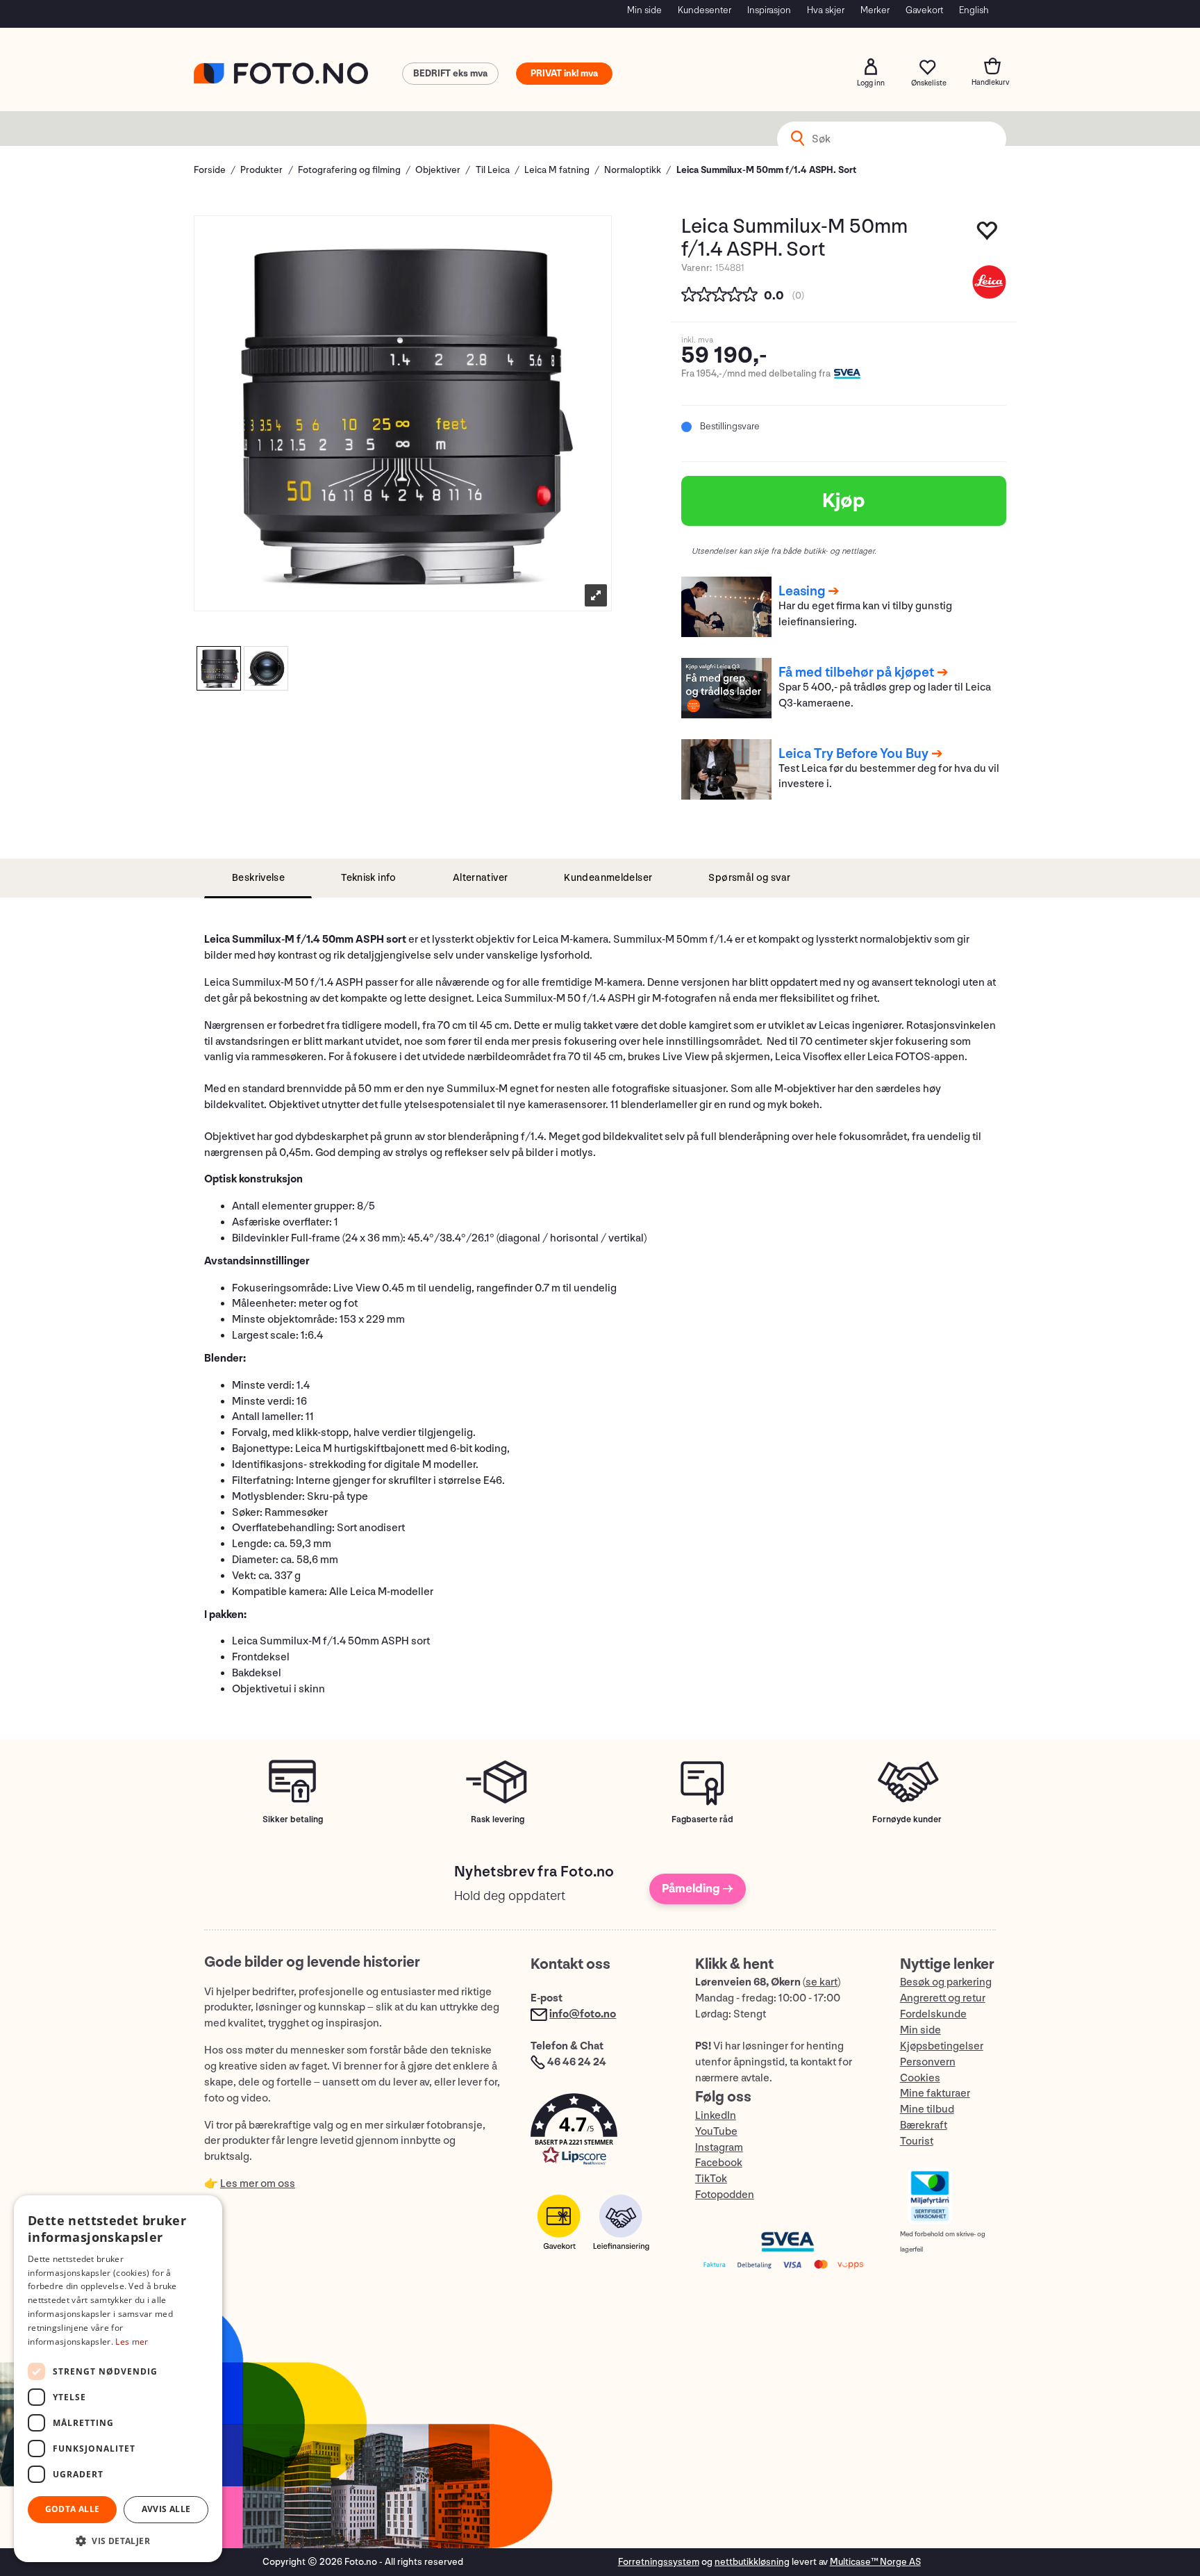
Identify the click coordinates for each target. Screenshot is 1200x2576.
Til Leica (493, 170)
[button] (599, 2132)
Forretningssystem (659, 2562)
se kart (822, 1982)
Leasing (802, 591)
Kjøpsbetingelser (942, 2046)
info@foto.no (583, 2014)
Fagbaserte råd (702, 1819)
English (974, 10)
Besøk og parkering (946, 1982)
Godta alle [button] (73, 2509)
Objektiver (438, 170)
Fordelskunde (933, 2014)
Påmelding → (698, 1889)
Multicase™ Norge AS (875, 2562)
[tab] (258, 878)
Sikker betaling (293, 1819)
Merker (875, 10)
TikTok (711, 2179)
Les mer (132, 2342)
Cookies (920, 2078)
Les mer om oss (258, 2184)
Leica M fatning (557, 170)
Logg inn (871, 67)
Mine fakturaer (935, 2094)
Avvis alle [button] (166, 2509)
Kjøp (844, 501)
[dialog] (118, 2379)
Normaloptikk (633, 170)
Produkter (261, 170)
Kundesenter (705, 10)
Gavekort (924, 10)
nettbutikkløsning (752, 2562)
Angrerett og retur (943, 1998)
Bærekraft (924, 2125)
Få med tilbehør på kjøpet (856, 672)
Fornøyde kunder (907, 1819)
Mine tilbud (927, 2109)
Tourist (917, 2141)
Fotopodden (725, 2195)
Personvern (928, 2062)
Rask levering (498, 1819)
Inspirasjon (769, 10)
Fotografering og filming (349, 170)
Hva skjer (826, 10)
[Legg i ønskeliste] (988, 234)
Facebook (719, 2163)
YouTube (716, 2132)
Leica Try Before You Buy (853, 754)
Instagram (719, 2148)
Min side (644, 10)
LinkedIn (716, 2116)
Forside (210, 170)
